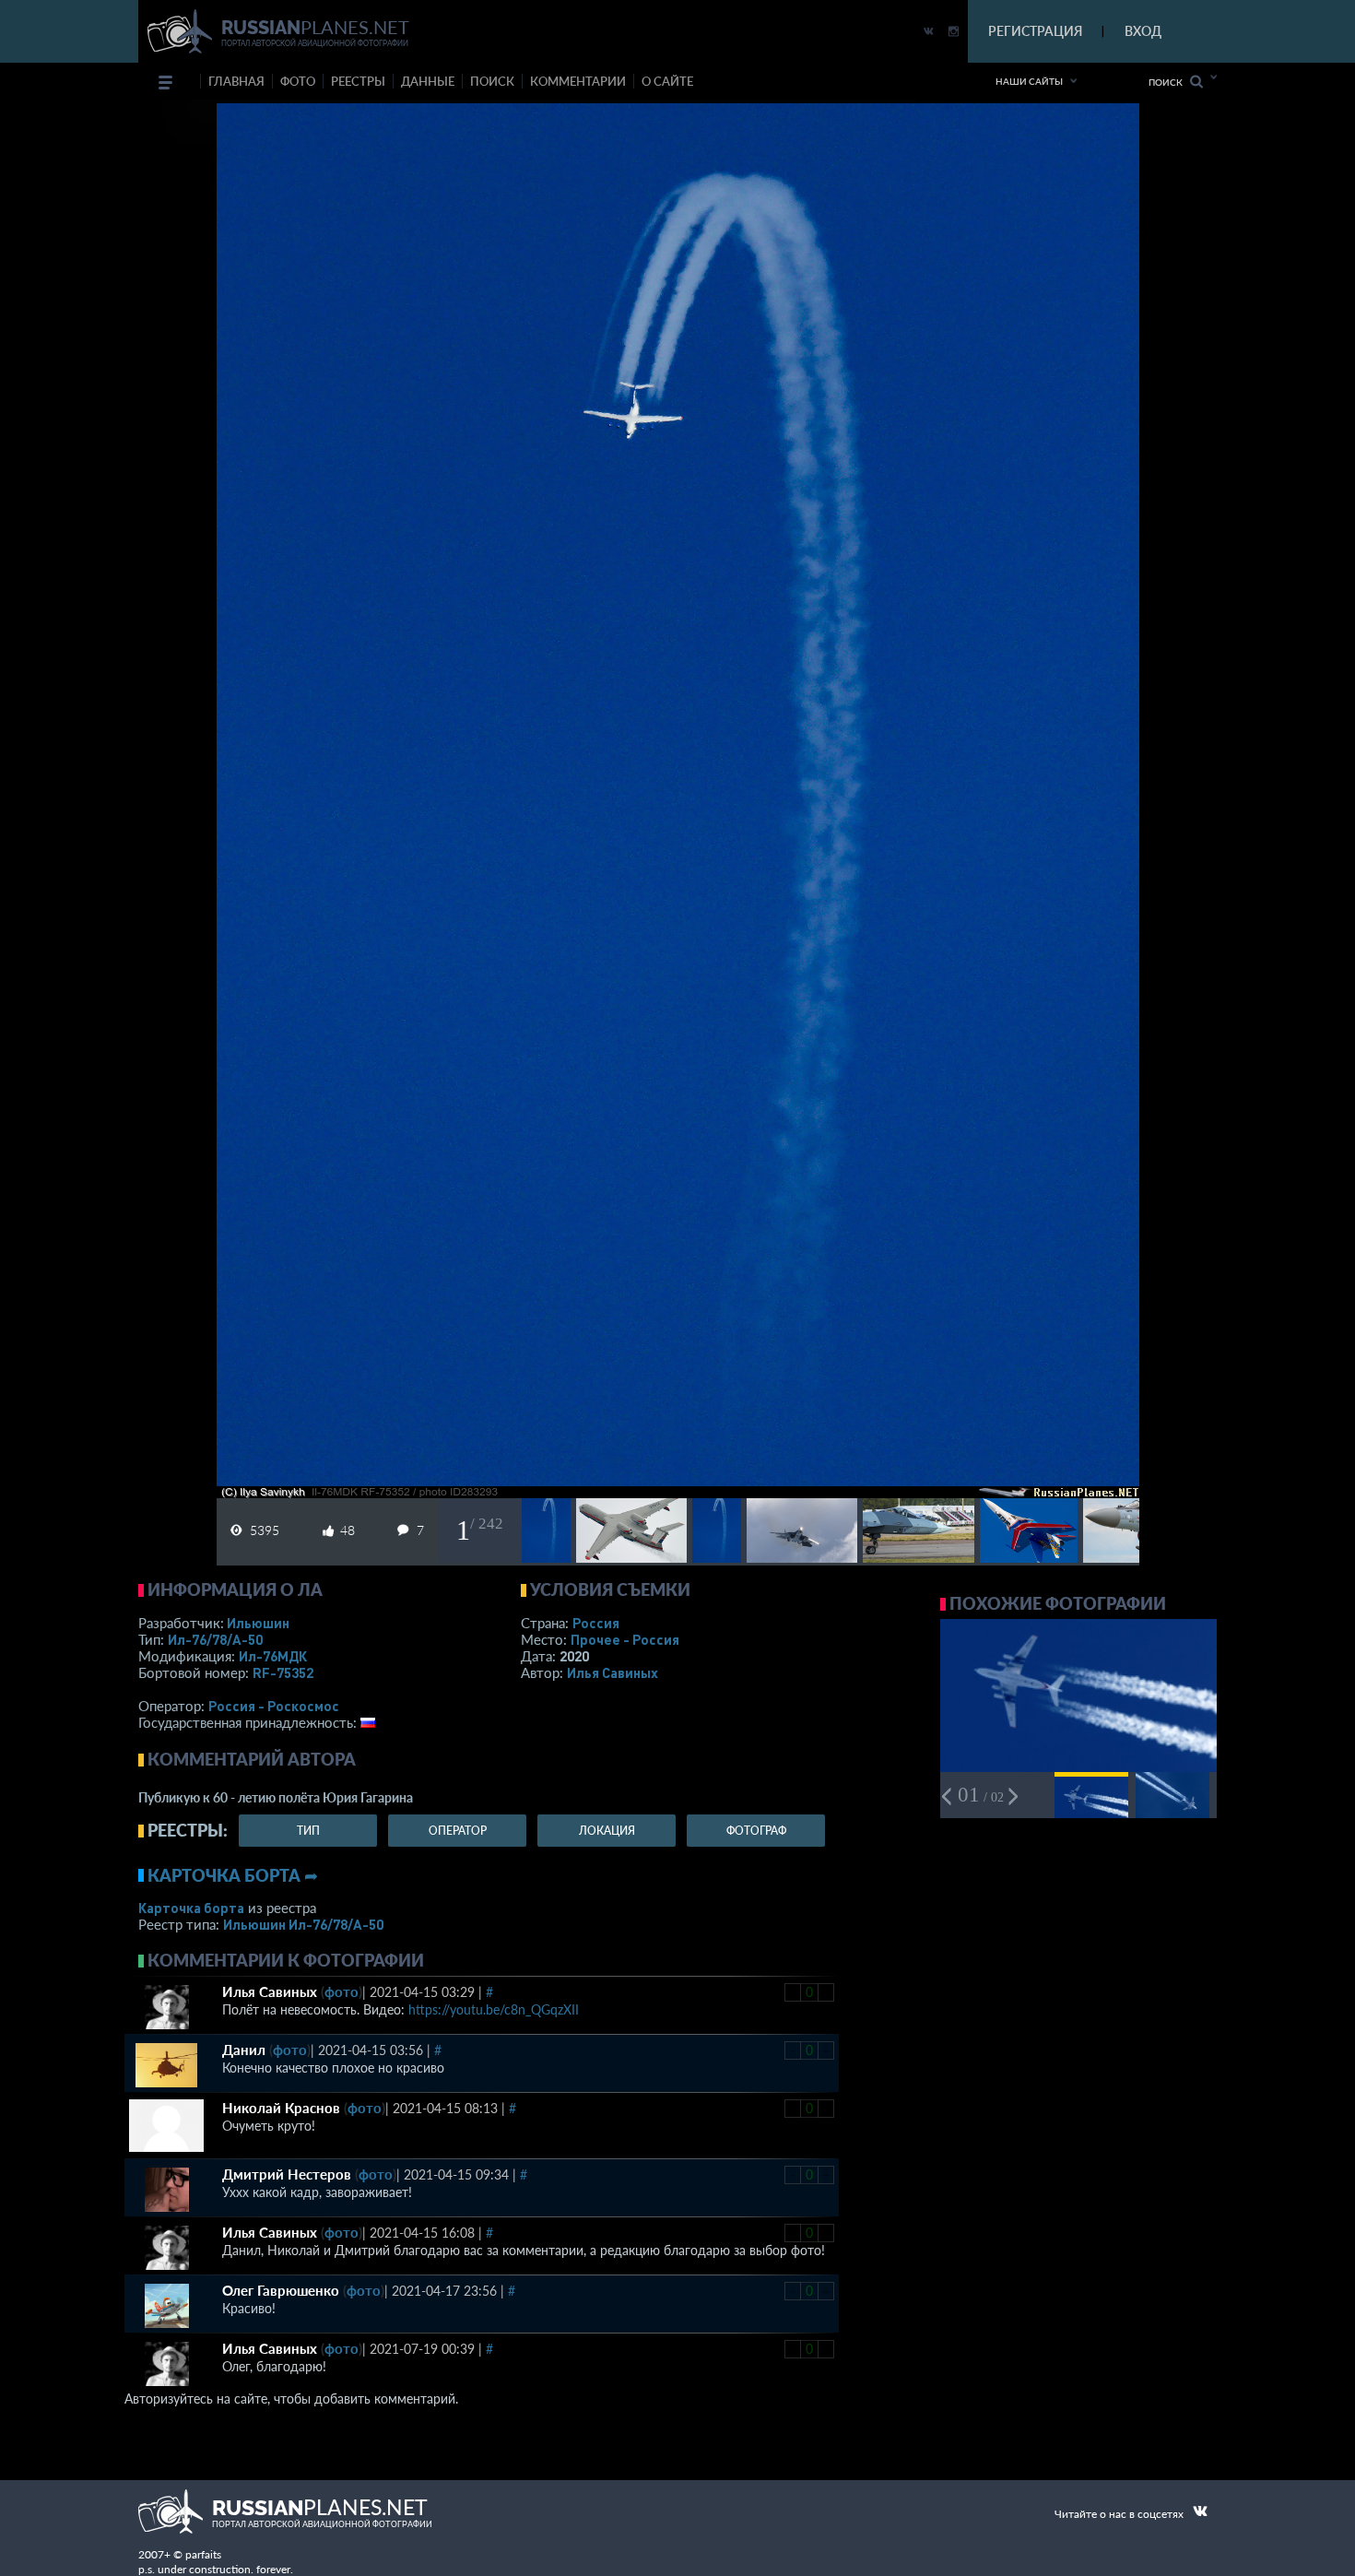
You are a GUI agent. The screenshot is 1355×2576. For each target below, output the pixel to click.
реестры (358, 81)
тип (308, 1831)
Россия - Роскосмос (274, 1706)
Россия (596, 1623)
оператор (458, 1831)
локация (607, 1831)
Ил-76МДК (273, 1656)
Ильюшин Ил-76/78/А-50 (303, 1924)
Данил (244, 2050)
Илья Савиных (613, 1672)
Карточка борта (191, 1908)
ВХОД (1143, 31)
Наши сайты (1029, 81)
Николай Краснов (281, 2108)
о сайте (667, 81)
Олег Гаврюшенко (281, 2290)
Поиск (1169, 82)
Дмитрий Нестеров (287, 2174)
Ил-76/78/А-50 (215, 1639)
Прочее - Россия (625, 1639)
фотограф (756, 1831)
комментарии (578, 81)
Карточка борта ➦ (233, 1875)
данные (428, 81)
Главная (236, 81)
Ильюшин (258, 1623)
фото (298, 81)
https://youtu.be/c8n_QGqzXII (494, 2009)
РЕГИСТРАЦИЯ (1035, 31)
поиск (492, 81)
